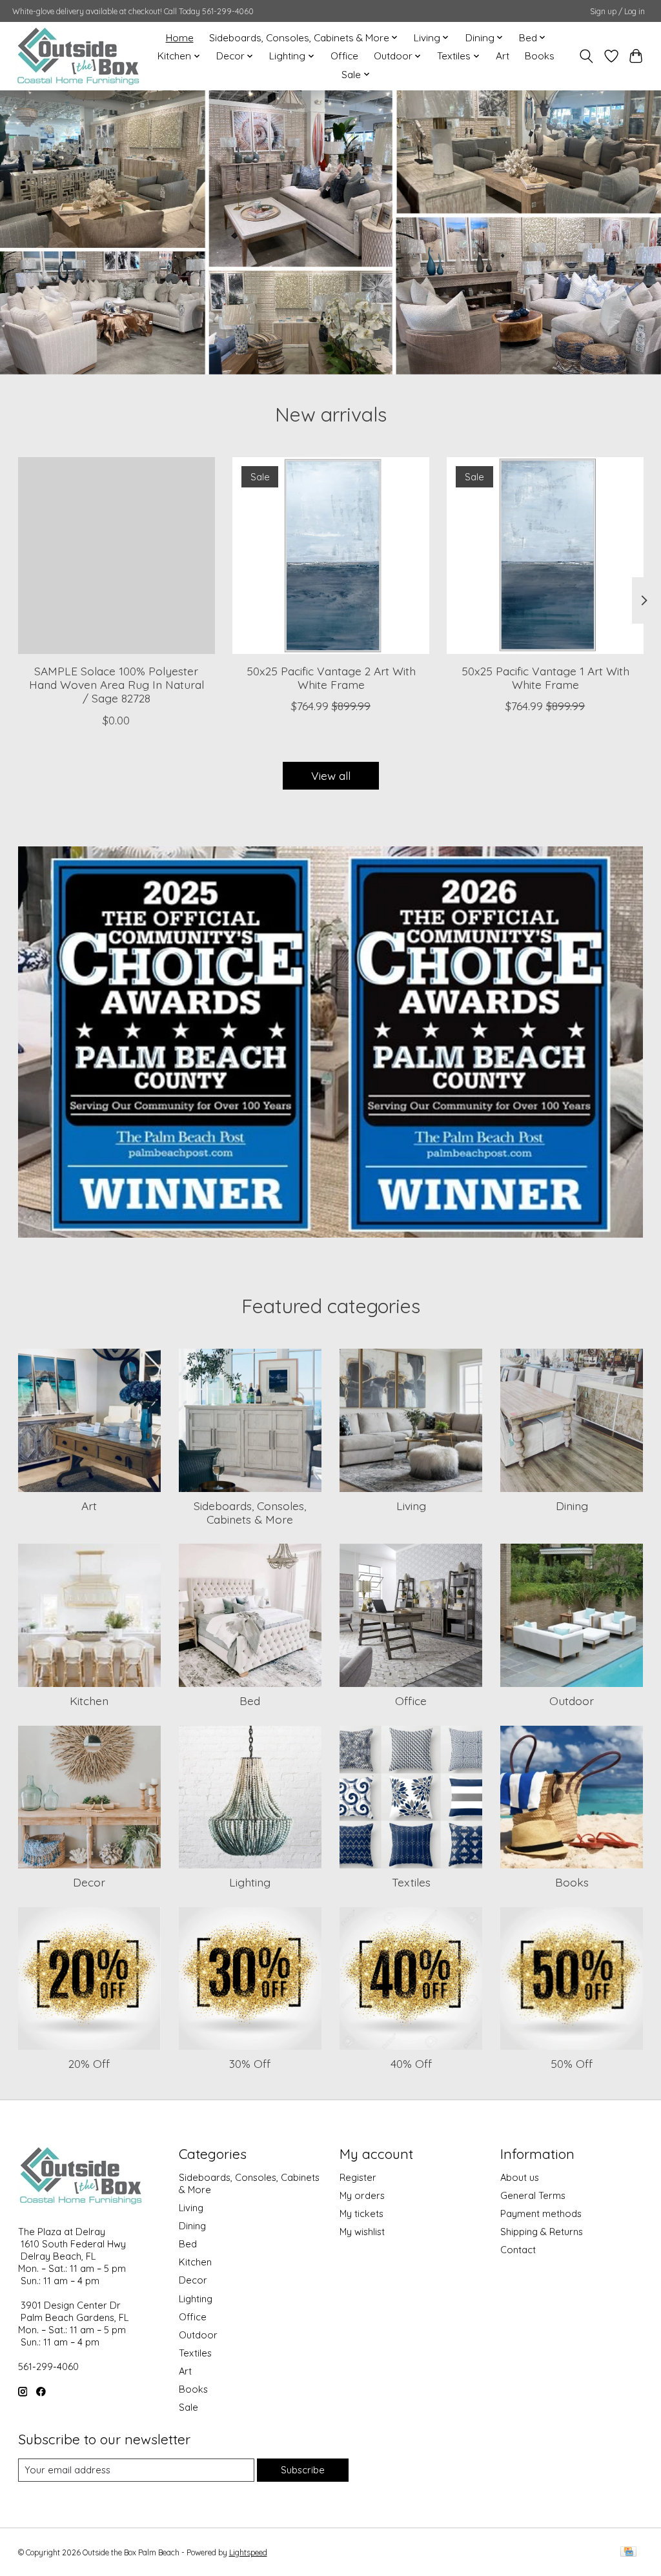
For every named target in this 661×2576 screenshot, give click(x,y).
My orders (362, 2195)
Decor (89, 1882)
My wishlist (362, 2232)
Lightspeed (248, 2552)
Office (344, 56)
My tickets (361, 2213)
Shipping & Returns (542, 2232)
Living (411, 1506)
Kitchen (89, 1701)
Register (358, 2177)
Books (540, 56)
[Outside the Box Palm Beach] (78, 56)
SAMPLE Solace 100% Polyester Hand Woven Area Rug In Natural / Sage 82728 (116, 684)
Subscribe (303, 2470)
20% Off (89, 2063)
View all (331, 775)
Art (503, 56)
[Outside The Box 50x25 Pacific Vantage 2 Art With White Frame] (331, 556)
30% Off (250, 2063)
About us (520, 2177)
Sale (188, 2407)
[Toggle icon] (586, 56)
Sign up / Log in (617, 11)
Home (180, 38)
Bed (250, 1701)
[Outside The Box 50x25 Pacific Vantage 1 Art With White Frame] (545, 556)
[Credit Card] (628, 2552)
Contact (518, 2250)
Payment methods (541, 2213)
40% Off (411, 2063)
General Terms (533, 2195)
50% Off (572, 2063)
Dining (572, 1506)
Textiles (411, 1882)
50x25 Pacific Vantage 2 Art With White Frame (330, 678)
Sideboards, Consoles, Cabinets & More (250, 1512)
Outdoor (572, 1701)
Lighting (250, 1882)
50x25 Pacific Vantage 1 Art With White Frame (545, 678)
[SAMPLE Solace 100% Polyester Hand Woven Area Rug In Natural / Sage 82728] (117, 556)
